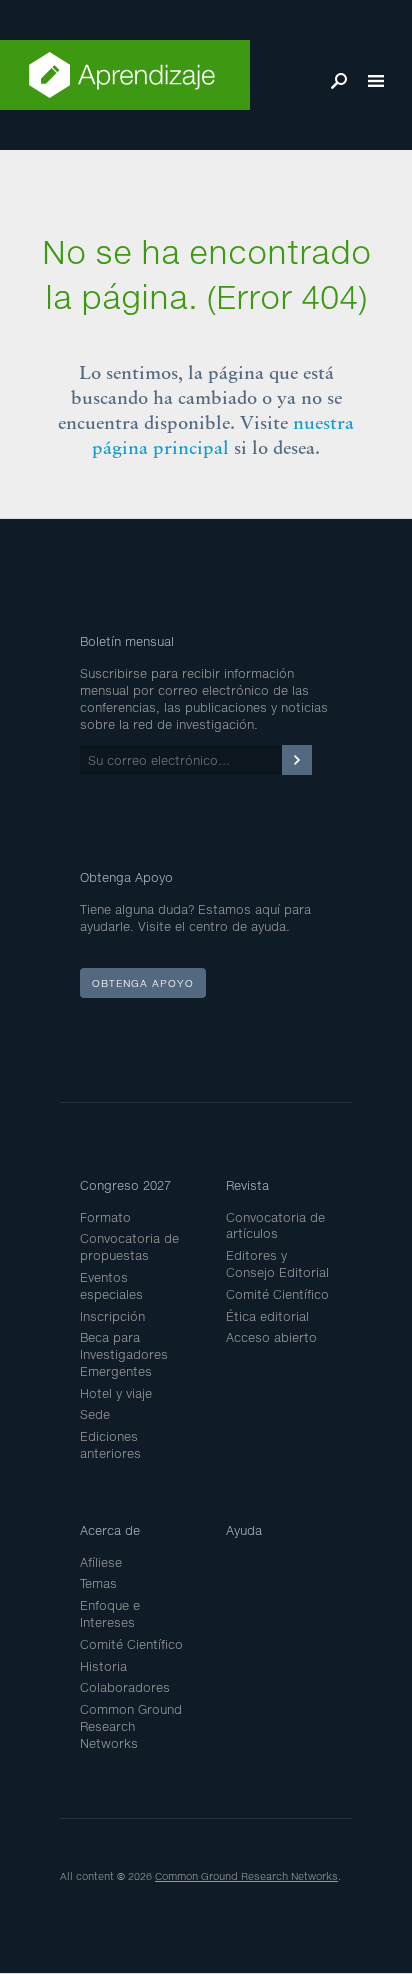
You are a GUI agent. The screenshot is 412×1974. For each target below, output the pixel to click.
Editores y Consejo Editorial (277, 1264)
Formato (105, 1217)
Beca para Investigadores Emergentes (124, 1354)
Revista (247, 1185)
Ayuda (244, 1530)
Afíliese (101, 1562)
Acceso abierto (271, 1337)
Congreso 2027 (125, 1185)
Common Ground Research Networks (131, 1726)
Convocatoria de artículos (275, 1226)
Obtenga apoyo (143, 983)
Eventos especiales (111, 1286)
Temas (98, 1583)
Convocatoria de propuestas (129, 1247)
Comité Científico (277, 1294)
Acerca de (110, 1530)
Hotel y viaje (116, 1393)
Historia (103, 1666)
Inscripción (112, 1316)
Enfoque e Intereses (110, 1614)
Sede (95, 1414)
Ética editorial (267, 1316)
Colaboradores (125, 1687)
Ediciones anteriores (110, 1445)
